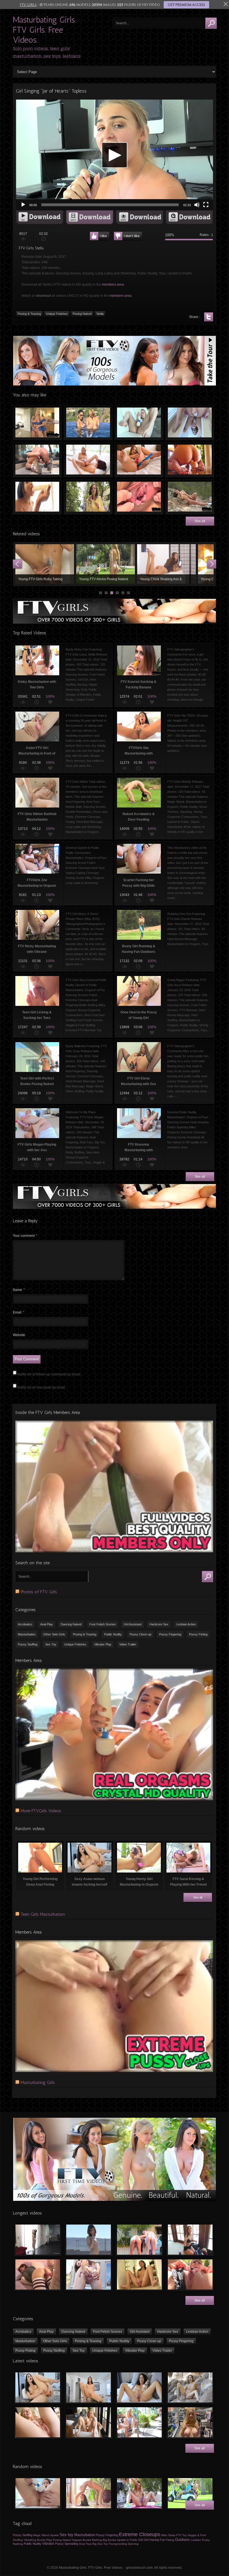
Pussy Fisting (198, 1634)
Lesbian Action (186, 1624)
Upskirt (54, 2535)
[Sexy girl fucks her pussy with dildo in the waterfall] (190, 2387)
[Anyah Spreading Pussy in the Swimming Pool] (89, 2274)
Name (19, 1290)
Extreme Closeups (139, 2534)
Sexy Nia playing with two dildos (37, 497)
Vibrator (48, 2544)
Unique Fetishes (57, 314)
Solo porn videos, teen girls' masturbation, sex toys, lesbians (47, 52)
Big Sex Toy (100, 2544)
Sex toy (66, 2535)
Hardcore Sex (159, 1624)
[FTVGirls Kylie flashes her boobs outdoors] (139, 2422)
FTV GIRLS (28, 5)
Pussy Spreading (67, 2544)
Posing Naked (82, 314)
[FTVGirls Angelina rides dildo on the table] (89, 2387)
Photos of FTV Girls (39, 1592)
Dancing (133, 2544)
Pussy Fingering (170, 1634)
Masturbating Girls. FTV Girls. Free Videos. (44, 30)
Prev (17, 564)
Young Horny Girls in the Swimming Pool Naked (88, 423)
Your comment (25, 1236)
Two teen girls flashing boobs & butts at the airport (106, 564)
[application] (115, 155)
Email (19, 1312)
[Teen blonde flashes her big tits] (190, 2422)
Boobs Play (45, 2540)
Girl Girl (143, 2540)
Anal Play (46, 1624)
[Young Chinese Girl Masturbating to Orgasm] (139, 2274)
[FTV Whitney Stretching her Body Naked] (89, 2493)
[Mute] (197, 205)
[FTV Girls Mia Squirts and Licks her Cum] (139, 2493)
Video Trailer (128, 1644)
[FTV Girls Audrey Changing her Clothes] (190, 2240)
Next (212, 564)
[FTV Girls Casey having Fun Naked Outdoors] (89, 2240)
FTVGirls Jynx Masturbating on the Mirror (190, 423)
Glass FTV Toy (177, 2535)
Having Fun (157, 2540)
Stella (100, 314)
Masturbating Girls (38, 2082)
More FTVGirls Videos (41, 1811)
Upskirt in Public (127, 2540)
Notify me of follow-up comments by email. (49, 1374)
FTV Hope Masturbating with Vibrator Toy (37, 460)
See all (200, 521)
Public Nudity (113, 1634)
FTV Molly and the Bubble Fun (88, 497)
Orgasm (77, 2540)
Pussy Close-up (140, 1634)
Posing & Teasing (29, 314)
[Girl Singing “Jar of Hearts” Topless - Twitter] (209, 317)
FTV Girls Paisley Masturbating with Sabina (88, 460)
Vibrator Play (103, 1644)
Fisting (170, 2540)
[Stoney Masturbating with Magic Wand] (38, 2493)
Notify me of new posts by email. (42, 1387)
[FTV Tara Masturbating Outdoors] (190, 2274)
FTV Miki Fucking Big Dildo (190, 460)
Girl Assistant (133, 1624)
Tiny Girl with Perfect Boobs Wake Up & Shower (166, 564)
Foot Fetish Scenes (103, 1624)
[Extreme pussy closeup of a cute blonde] (38, 2422)
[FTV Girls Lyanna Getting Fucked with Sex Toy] (38, 2274)
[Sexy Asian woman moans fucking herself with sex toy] (38, 2387)
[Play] (23, 205)
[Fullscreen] (206, 205)
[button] (115, 155)
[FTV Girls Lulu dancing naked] (38, 2240)
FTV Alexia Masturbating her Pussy (139, 423)
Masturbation (27, 1634)
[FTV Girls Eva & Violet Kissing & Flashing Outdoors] (139, 2240)
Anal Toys (85, 2544)
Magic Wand (41, 2535)
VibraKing (30, 2540)
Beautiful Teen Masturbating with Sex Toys (139, 460)
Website (19, 1335)
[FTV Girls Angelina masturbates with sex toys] (139, 2387)
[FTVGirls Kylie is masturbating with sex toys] (89, 2422)
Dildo (164, 2535)
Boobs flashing (92, 2540)
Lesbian (196, 2540)
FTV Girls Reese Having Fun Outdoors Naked (190, 497)
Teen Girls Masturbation (43, 1914)
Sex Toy (51, 1644)
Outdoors (183, 2540)
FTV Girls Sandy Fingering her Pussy (37, 423)
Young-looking (118, 2544)
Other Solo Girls (54, 1634)
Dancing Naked (71, 1624)
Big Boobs (109, 2540)
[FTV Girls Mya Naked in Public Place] (190, 2493)
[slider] (110, 205)
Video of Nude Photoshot (45, 564)
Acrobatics (25, 1624)
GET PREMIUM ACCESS (186, 5)
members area (113, 285)
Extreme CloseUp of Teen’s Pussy (139, 497)
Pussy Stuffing (28, 1644)
